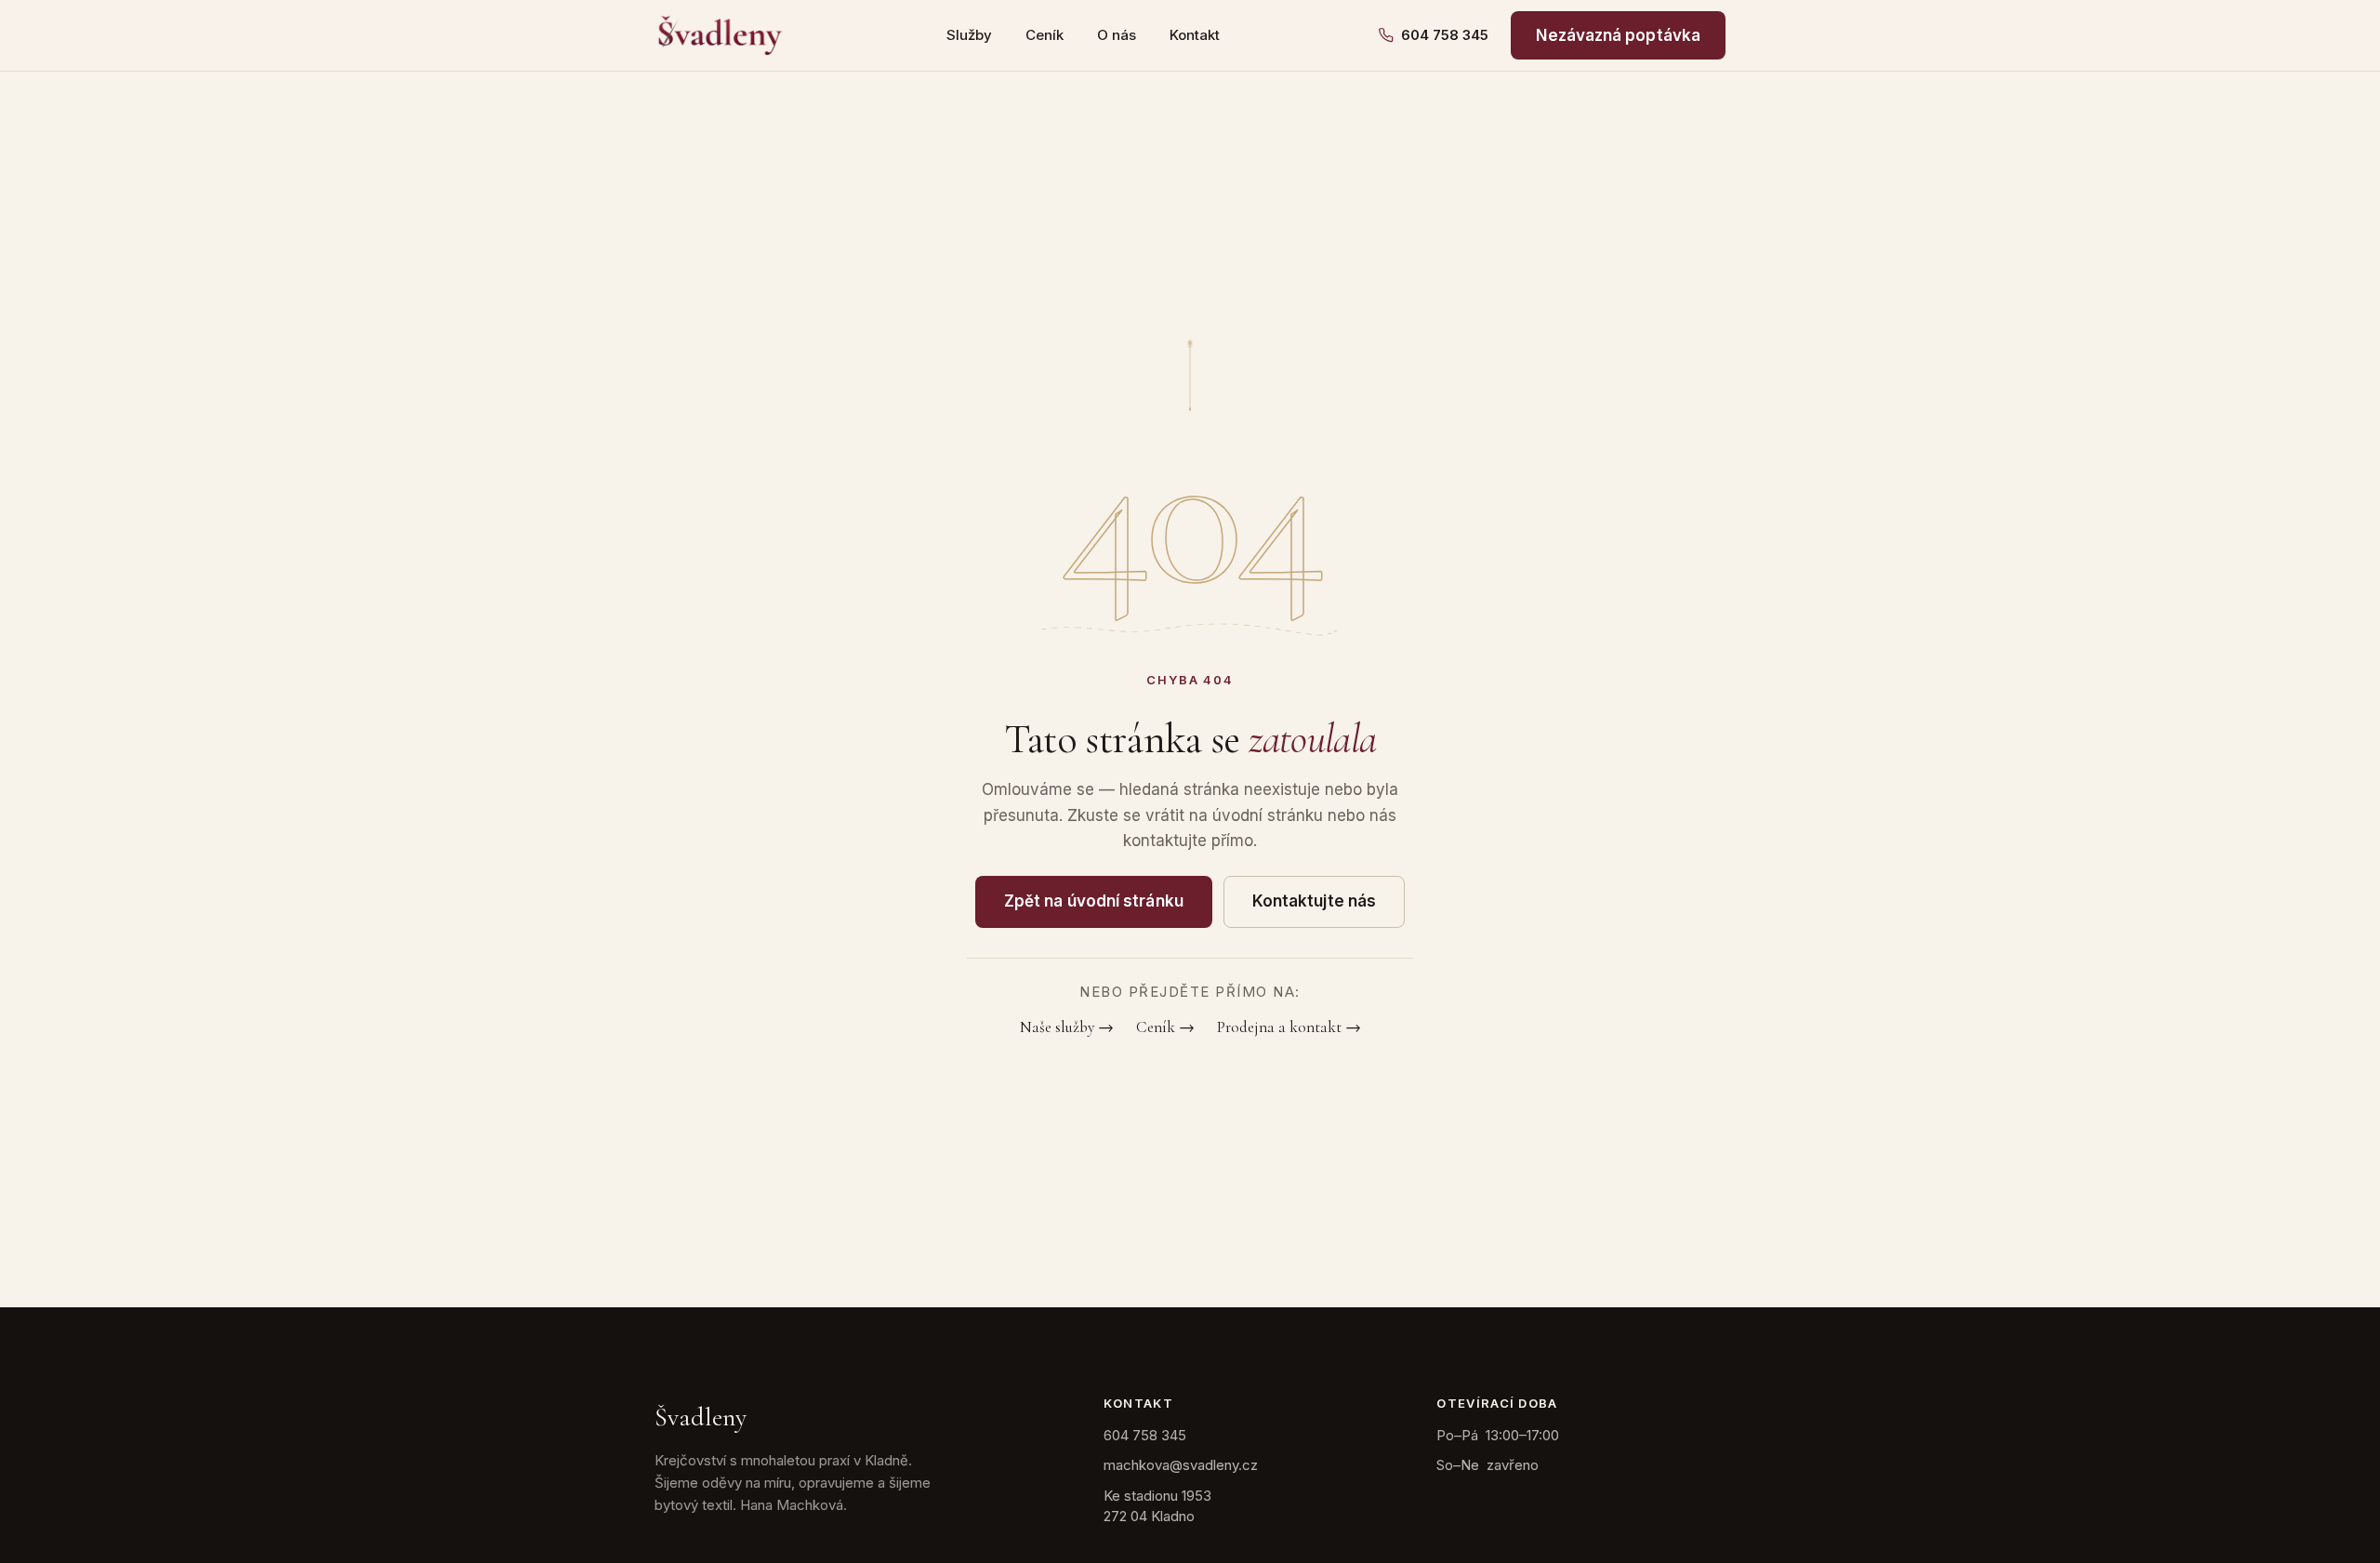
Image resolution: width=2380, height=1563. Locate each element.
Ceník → (1165, 1027)
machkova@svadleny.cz (1181, 1465)
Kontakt (1195, 35)
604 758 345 (1445, 35)
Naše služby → (1067, 1027)
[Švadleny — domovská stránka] (721, 35)
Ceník (1045, 35)
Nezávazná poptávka (1618, 35)
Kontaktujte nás (1314, 901)
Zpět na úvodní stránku (1094, 901)
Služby (969, 35)
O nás (1117, 35)
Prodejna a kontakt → (1289, 1027)
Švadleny (701, 1417)
